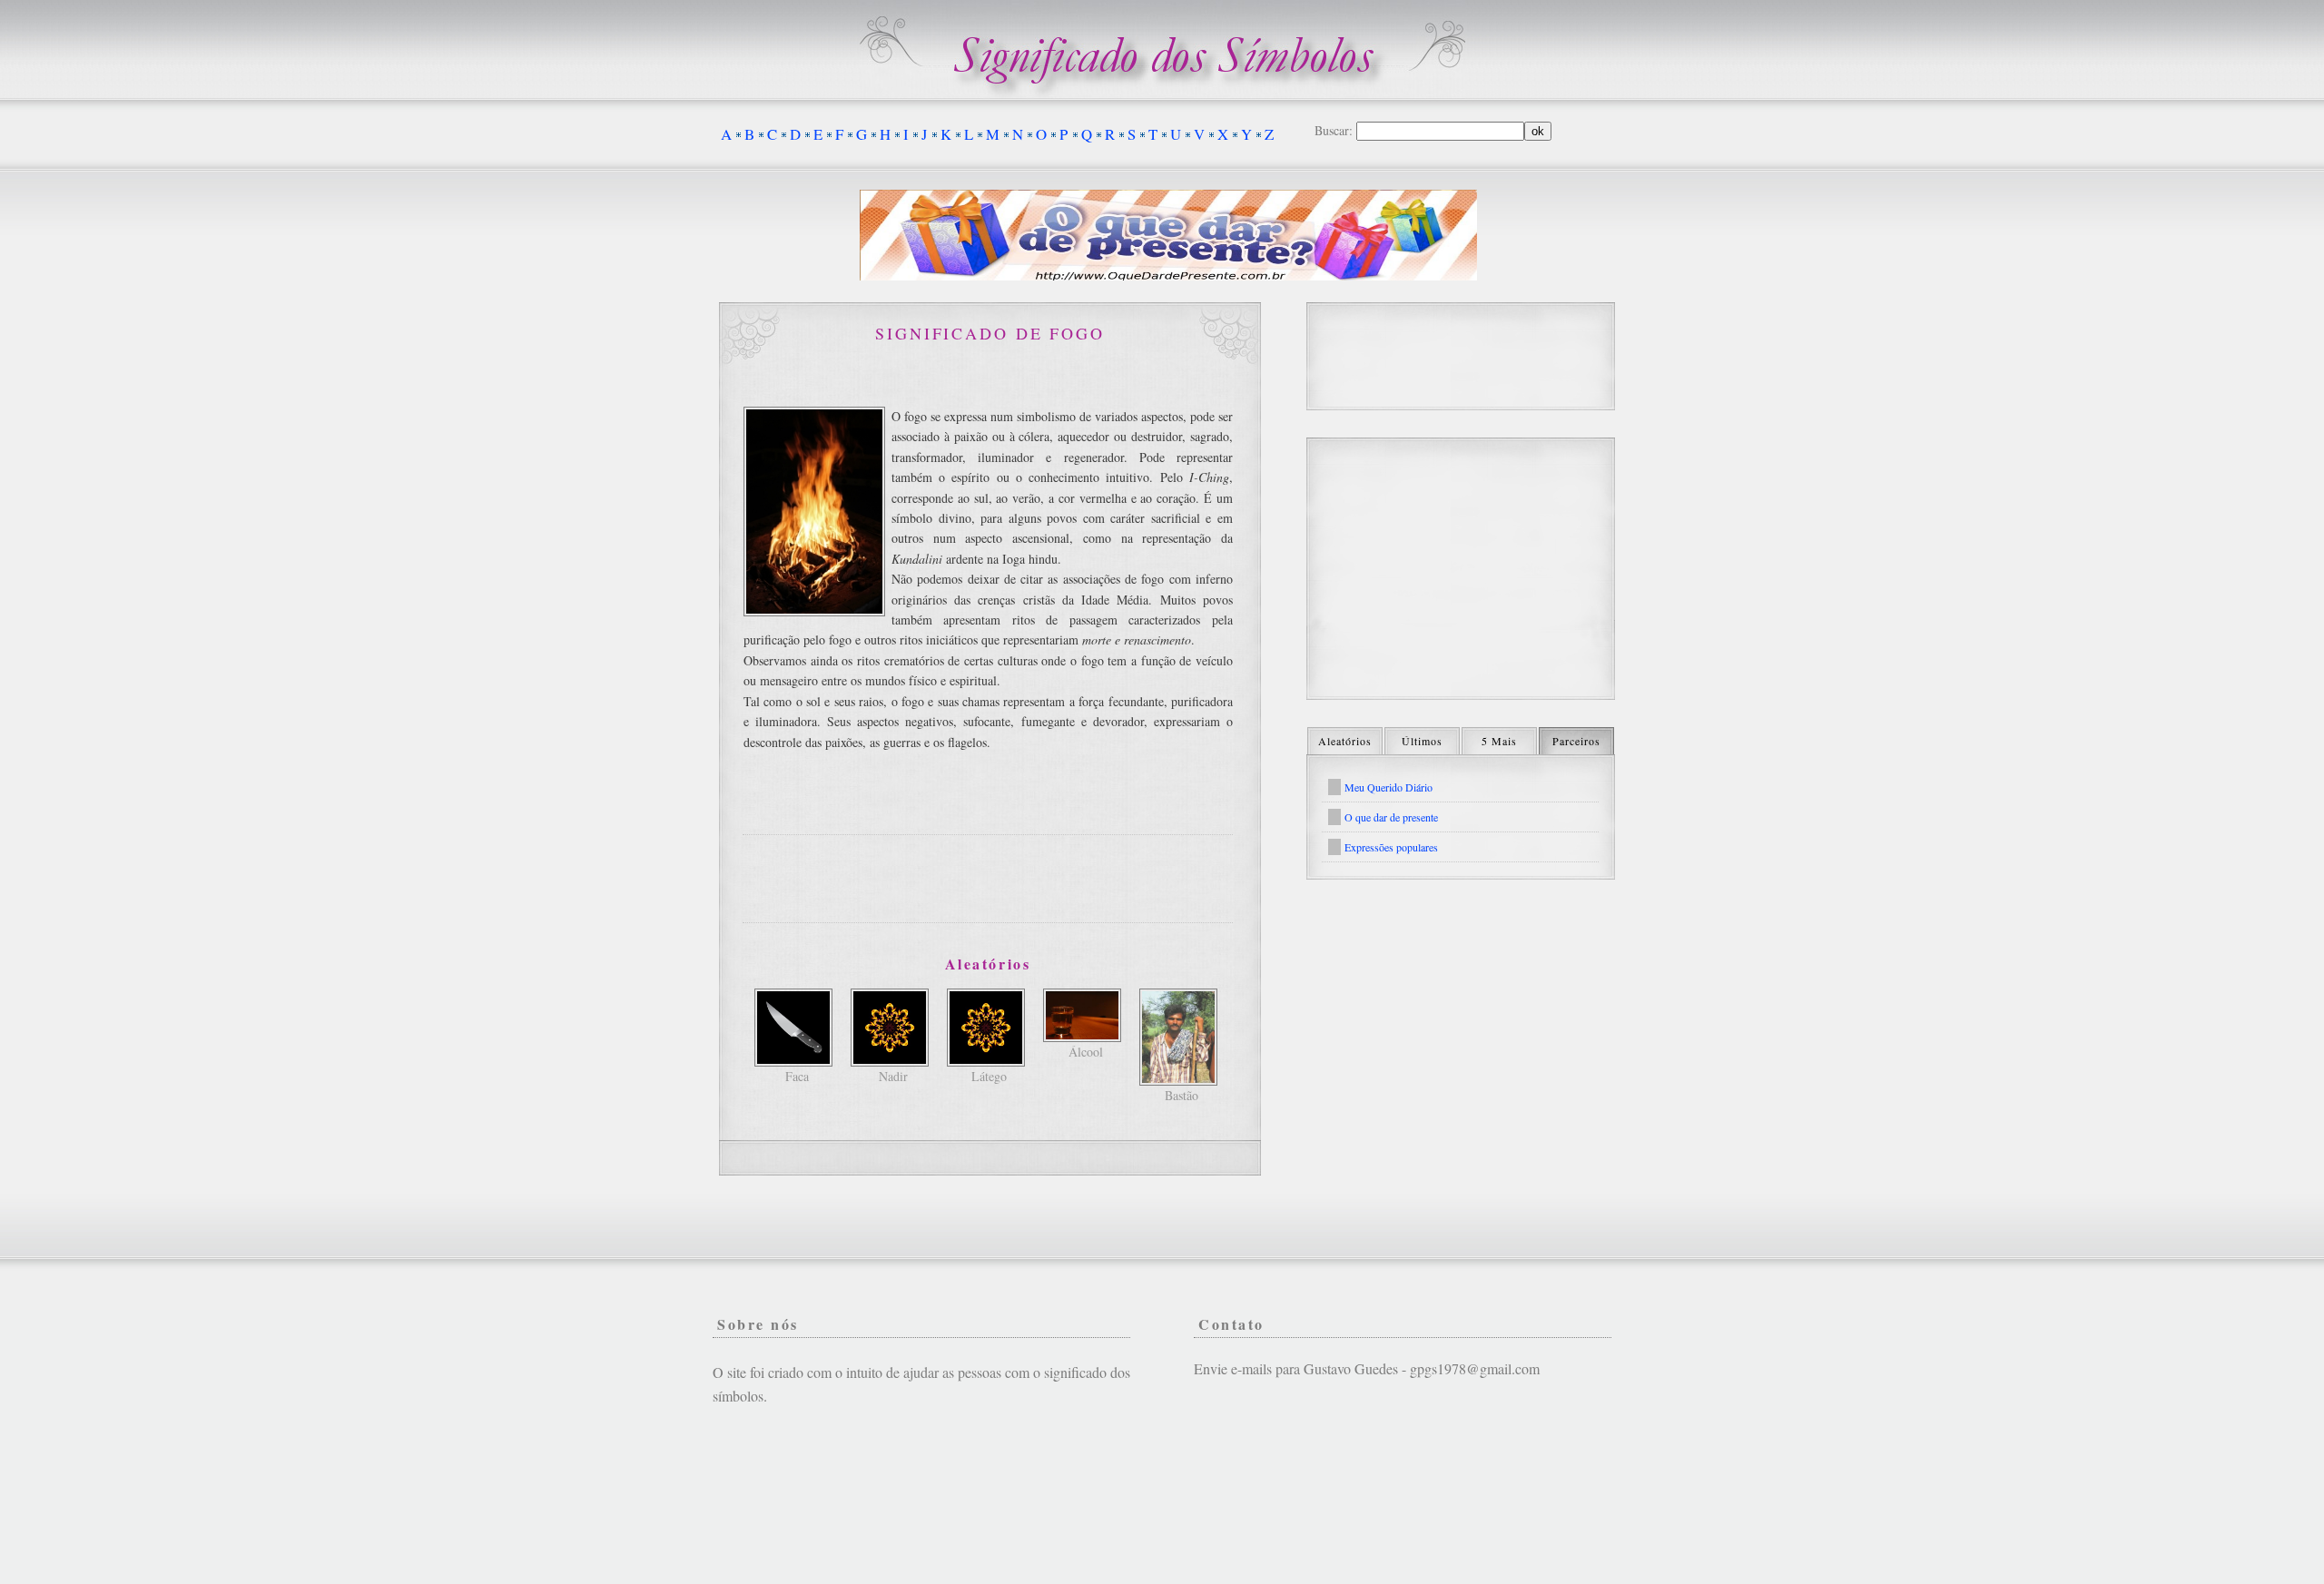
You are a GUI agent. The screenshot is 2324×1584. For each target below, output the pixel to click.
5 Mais (1499, 741)
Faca (797, 1076)
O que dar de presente (1391, 817)
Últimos (1422, 741)
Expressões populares (1391, 847)
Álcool (1086, 1052)
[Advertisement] (988, 879)
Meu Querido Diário (1388, 787)
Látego (989, 1076)
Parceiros (1576, 741)
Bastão (1182, 1095)
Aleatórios (1345, 741)
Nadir (893, 1076)
